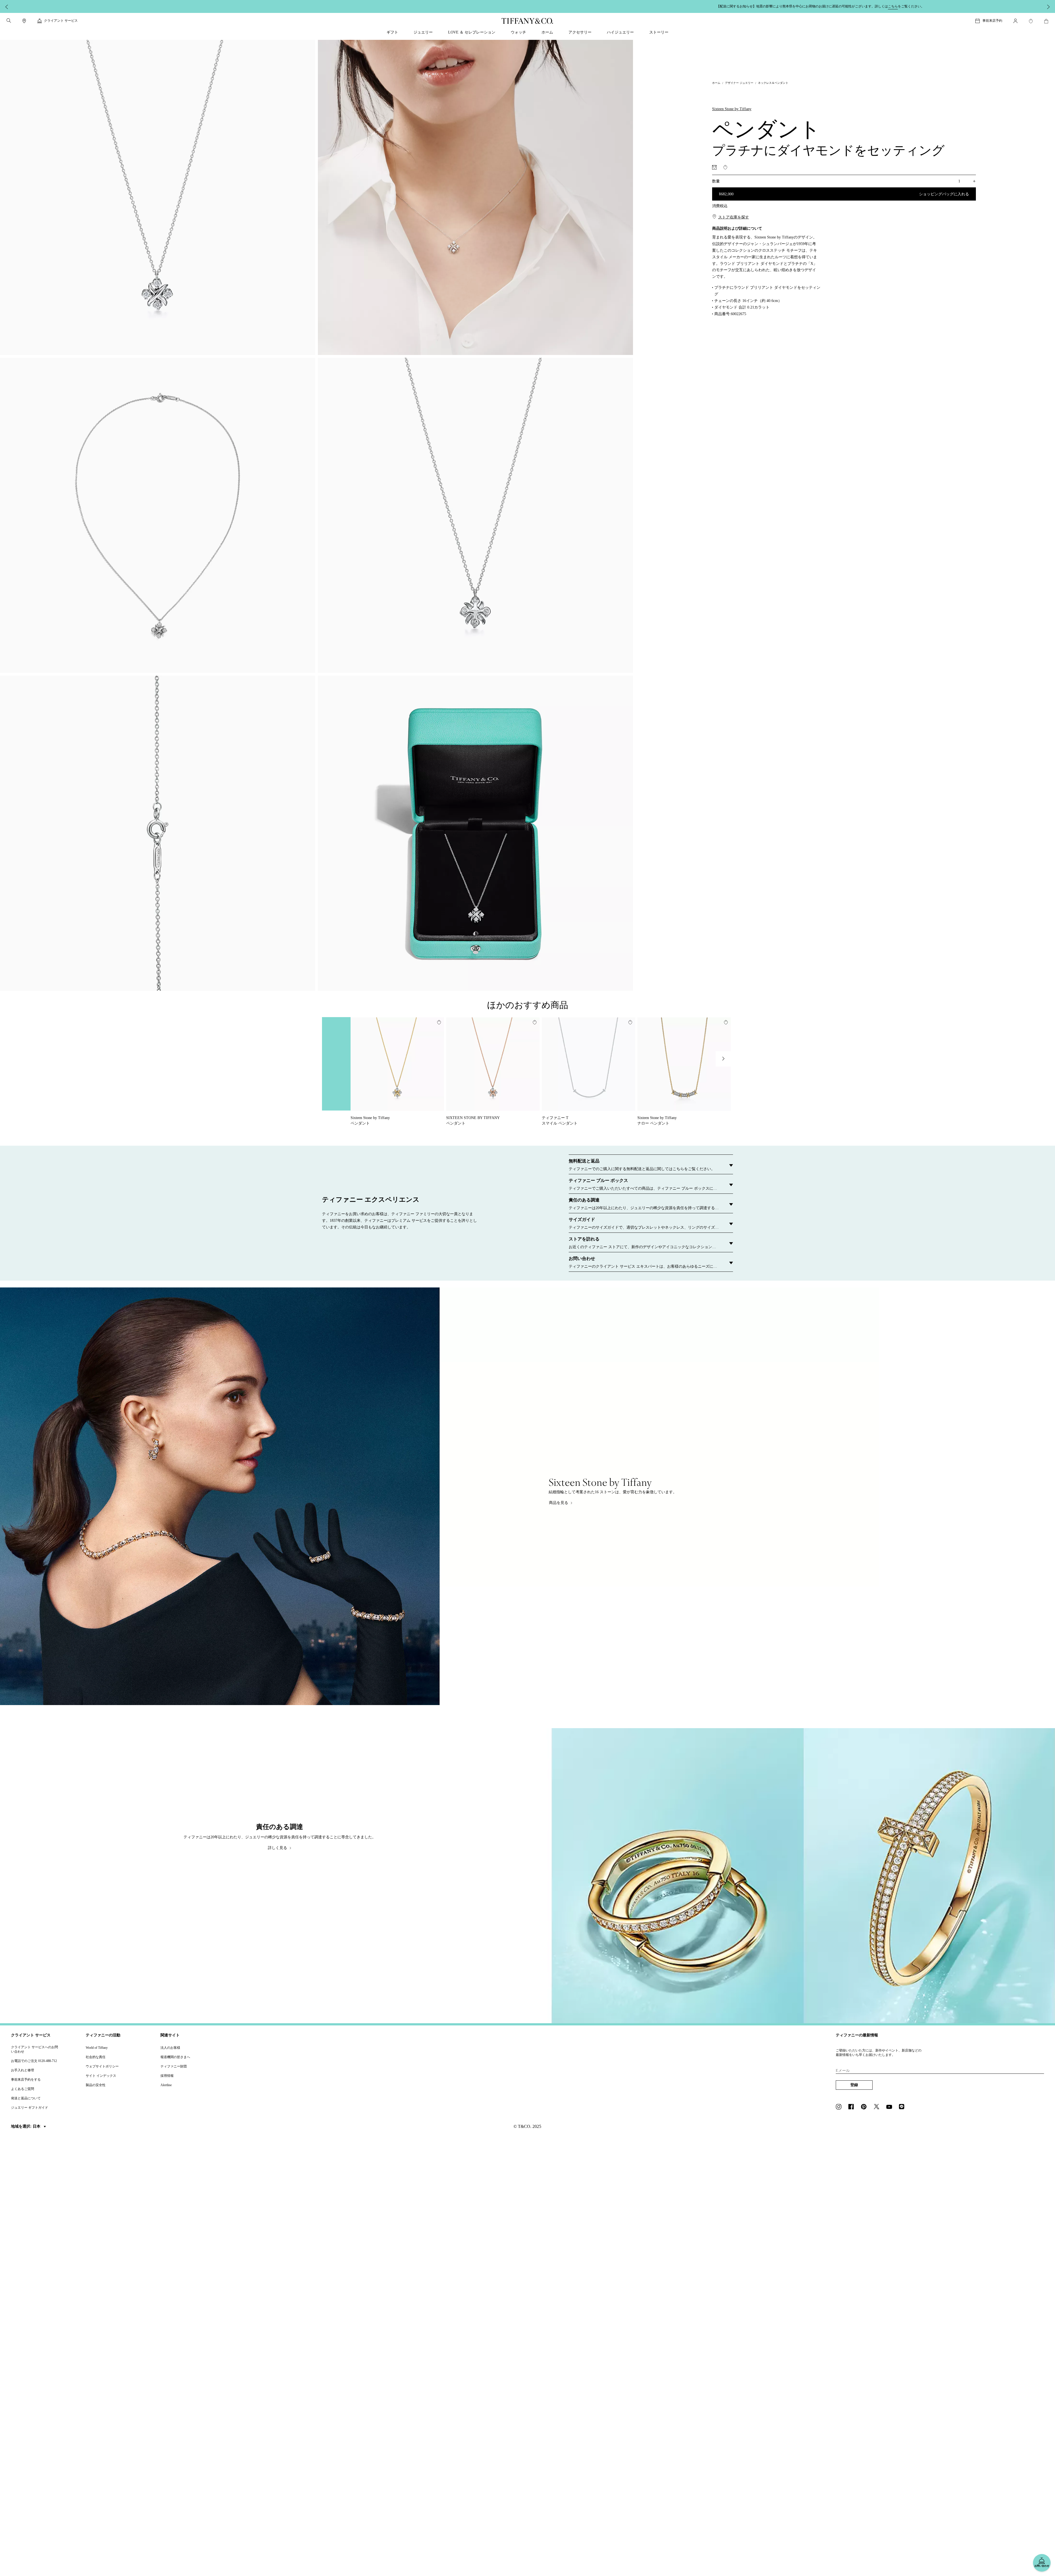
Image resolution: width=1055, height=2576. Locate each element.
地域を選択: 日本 (26, 2126)
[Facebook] (853, 2107)
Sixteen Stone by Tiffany (732, 109)
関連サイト (170, 2035)
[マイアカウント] (1015, 21)
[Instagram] (840, 2107)
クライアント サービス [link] (61, 21)
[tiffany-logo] (527, 21)
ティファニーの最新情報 (857, 2035)
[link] (24, 21)
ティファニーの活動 (103, 2035)
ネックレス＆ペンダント (773, 83)
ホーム (716, 83)
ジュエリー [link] (423, 32)
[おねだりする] (714, 167)
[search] (9, 21)
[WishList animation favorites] (1031, 21)
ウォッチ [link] (518, 32)
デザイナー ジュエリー (739, 83)
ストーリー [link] (659, 32)
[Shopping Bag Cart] (1046, 21)
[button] (9, 21)
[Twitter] (878, 2107)
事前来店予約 (992, 21)
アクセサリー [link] (580, 32)
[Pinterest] (865, 2107)
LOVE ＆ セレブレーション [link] (472, 32)
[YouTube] (891, 2107)
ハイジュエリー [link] (620, 32)
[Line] (903, 2107)
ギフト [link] (392, 32)
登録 (854, 2085)
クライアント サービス (31, 2035)
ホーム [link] (547, 32)
